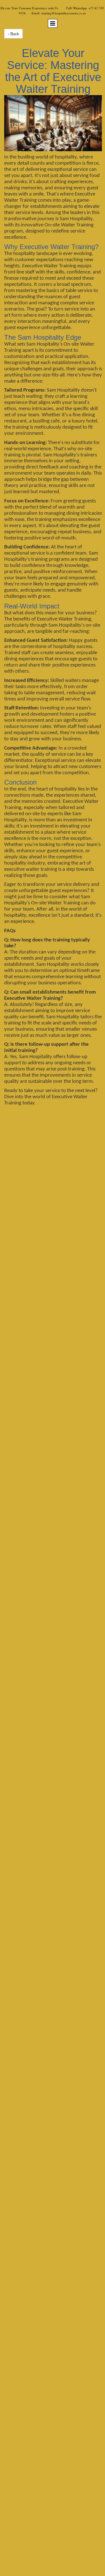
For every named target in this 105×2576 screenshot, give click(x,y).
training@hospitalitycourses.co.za (64, 13)
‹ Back (13, 34)
